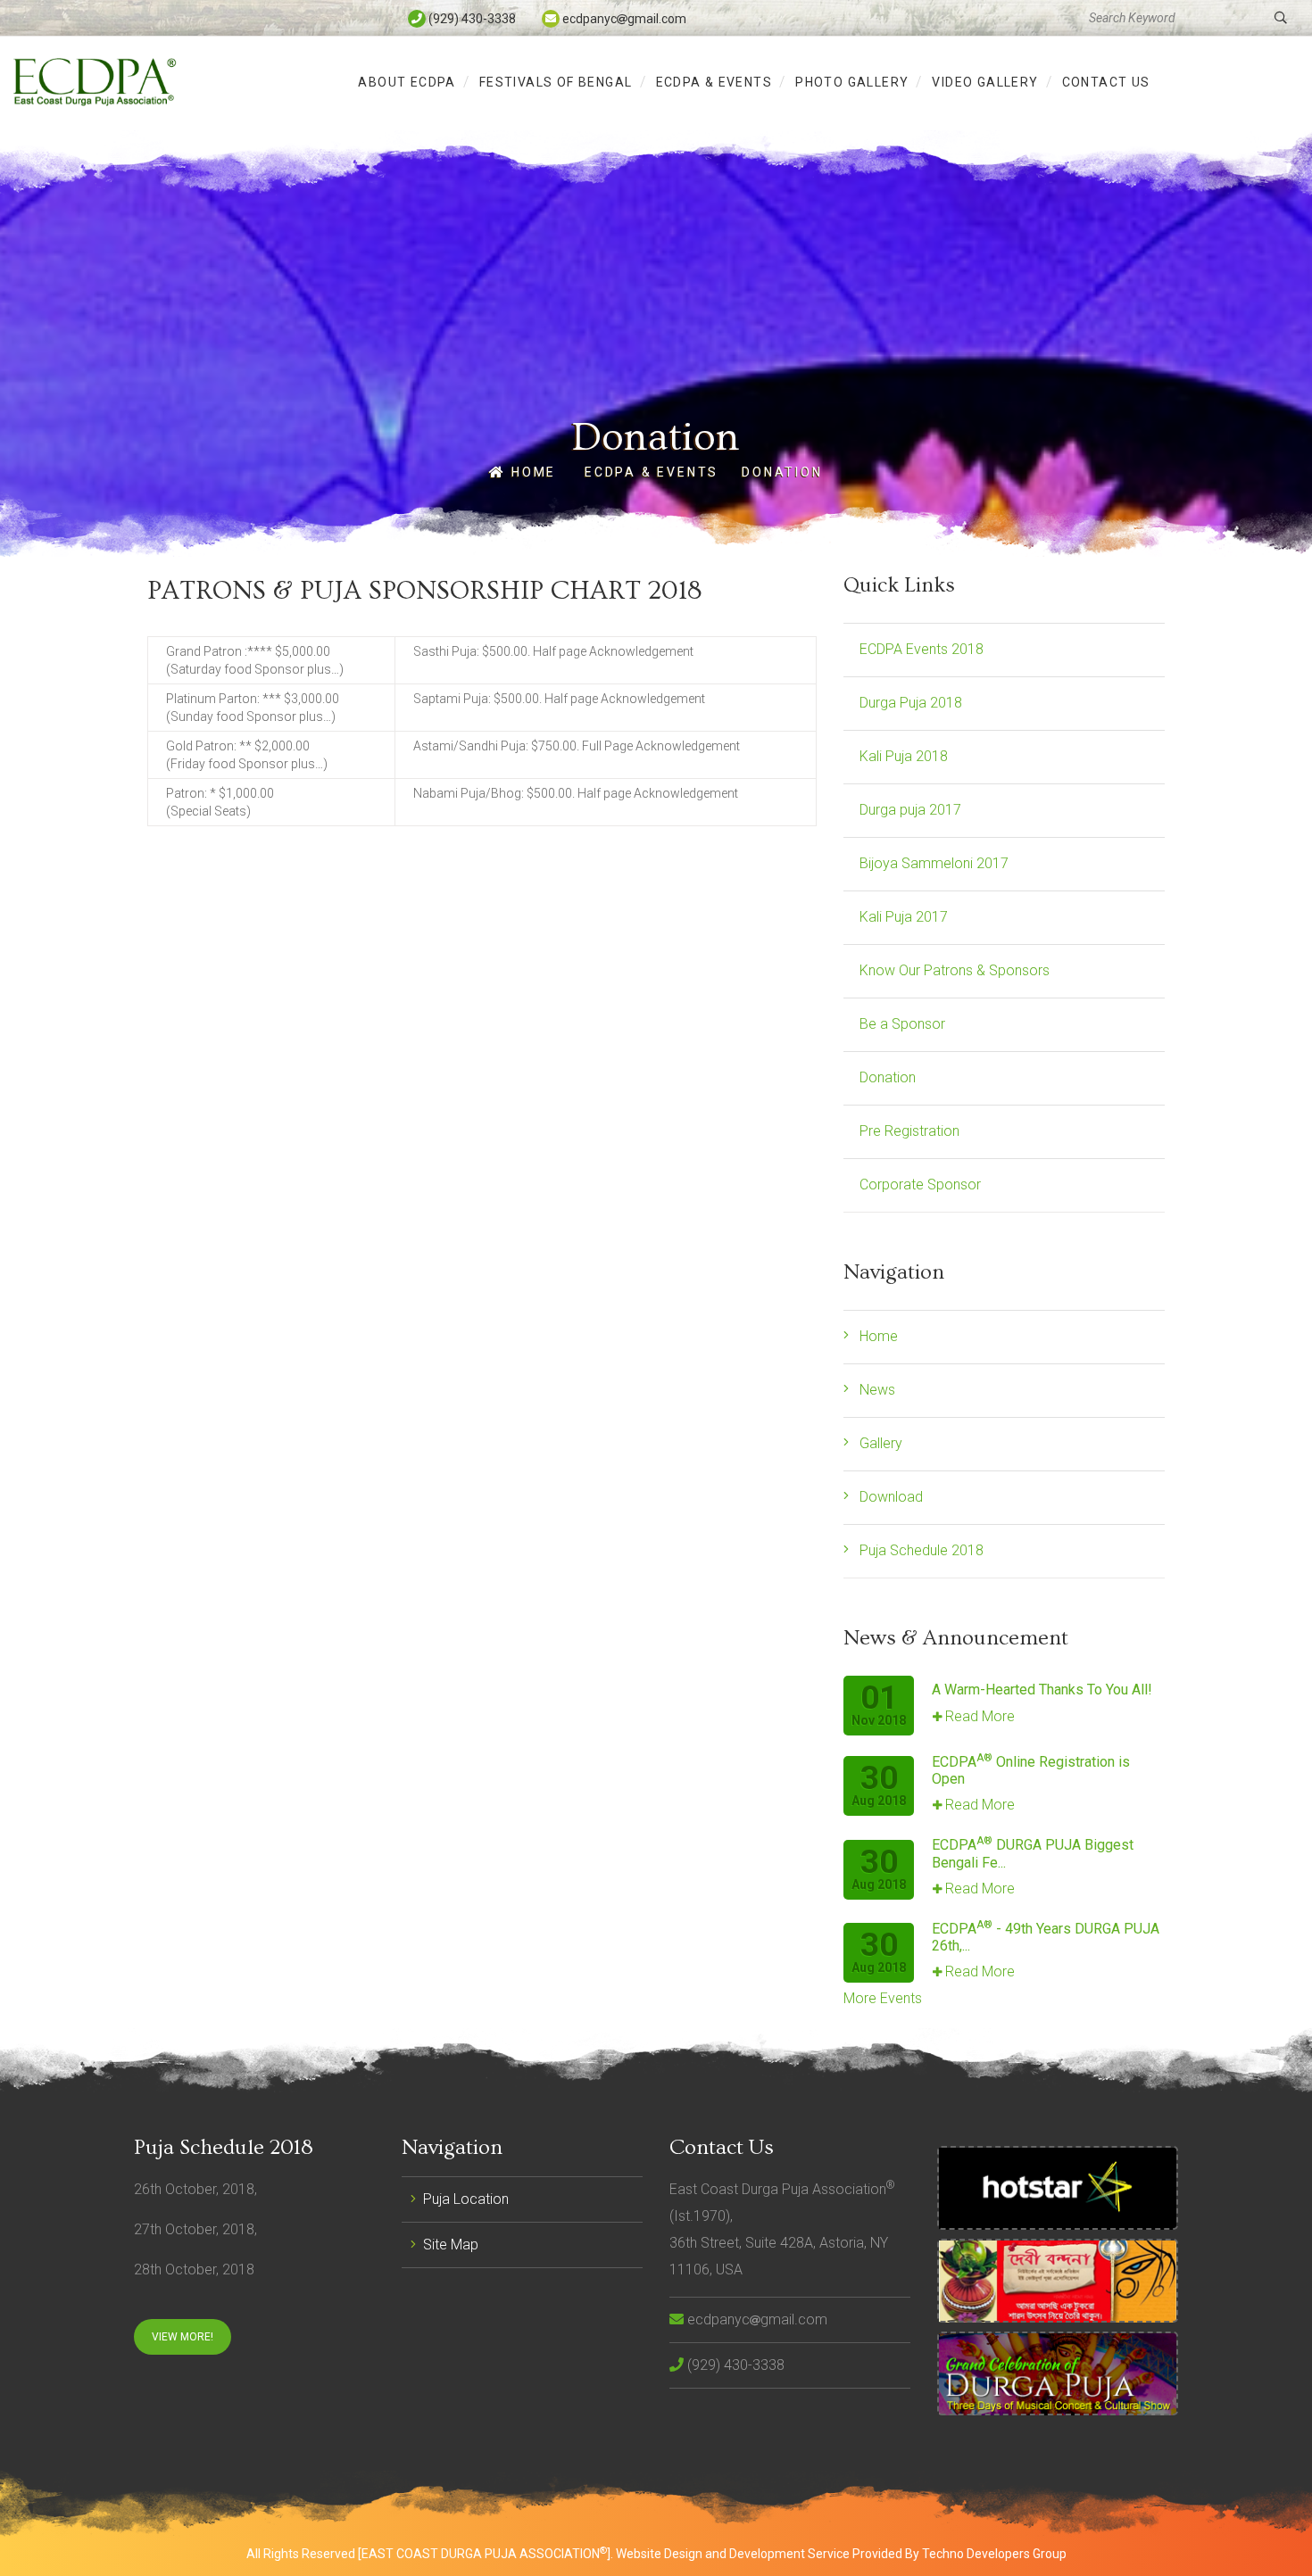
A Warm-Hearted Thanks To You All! (1042, 1690)
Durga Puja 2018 (911, 703)
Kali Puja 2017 (904, 917)
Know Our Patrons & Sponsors (955, 970)
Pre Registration (909, 1131)
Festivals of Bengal (556, 82)
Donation (782, 472)
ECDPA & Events (714, 82)
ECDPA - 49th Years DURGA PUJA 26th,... (1046, 1937)
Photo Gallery (852, 82)
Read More (980, 1716)
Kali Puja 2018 (904, 756)
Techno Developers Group (994, 2554)
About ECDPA (407, 82)
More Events (883, 1998)
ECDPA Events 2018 (922, 649)
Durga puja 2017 (910, 810)
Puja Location (466, 2199)
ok (1281, 18)
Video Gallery (985, 82)
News (877, 1390)
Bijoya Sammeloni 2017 (934, 863)
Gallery (881, 1443)
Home (531, 472)
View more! (183, 2337)
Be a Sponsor (902, 1024)
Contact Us (1106, 82)
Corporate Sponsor (920, 1184)
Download (891, 1497)
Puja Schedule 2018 (922, 1550)
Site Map (451, 2245)
